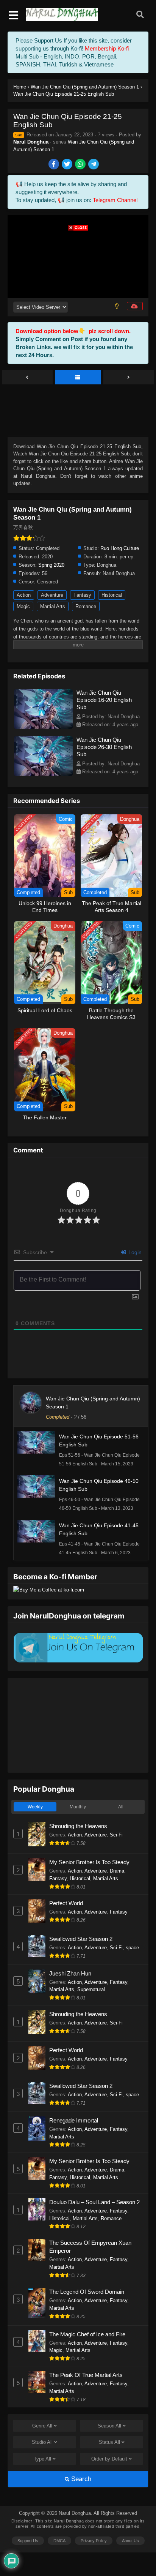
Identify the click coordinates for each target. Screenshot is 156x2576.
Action (24, 595)
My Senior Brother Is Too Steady (89, 1862)
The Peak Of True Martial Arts (86, 2375)
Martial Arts (53, 606)
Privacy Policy (94, 2541)
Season (109, 2426)
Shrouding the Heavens (78, 1826)
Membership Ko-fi (107, 48)
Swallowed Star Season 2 (81, 1939)
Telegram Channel (115, 200)
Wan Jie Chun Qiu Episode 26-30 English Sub (104, 747)
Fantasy (82, 595)
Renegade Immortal (74, 2120)
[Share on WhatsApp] (81, 165)
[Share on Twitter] (68, 165)
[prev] (27, 378)
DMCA (59, 2541)
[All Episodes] (78, 378)
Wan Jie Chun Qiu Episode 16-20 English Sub (104, 700)
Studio (42, 2442)
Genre (42, 2426)
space (132, 1948)
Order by (109, 2459)
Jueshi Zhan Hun (70, 1973)
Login (134, 1252)
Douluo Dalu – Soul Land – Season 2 (94, 2202)
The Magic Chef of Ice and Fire (87, 2334)
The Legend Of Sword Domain (87, 2292)
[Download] (135, 306)
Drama (117, 1871)
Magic (23, 606)
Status (109, 2442)
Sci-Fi (116, 1835)
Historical (112, 595)
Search (80, 2479)
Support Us (28, 2541)
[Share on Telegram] (94, 165)
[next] (129, 378)
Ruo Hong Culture (120, 548)
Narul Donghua (31, 142)
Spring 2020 (51, 565)
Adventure (52, 595)
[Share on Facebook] (54, 165)
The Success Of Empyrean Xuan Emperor (90, 2247)
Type (42, 2459)
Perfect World (66, 1903)
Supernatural (91, 1989)
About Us (130, 2541)
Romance (86, 606)
